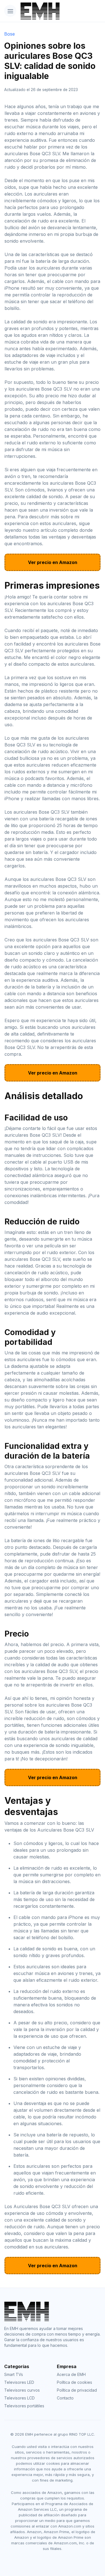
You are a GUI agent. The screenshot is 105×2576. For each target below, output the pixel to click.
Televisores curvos (22, 2390)
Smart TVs (14, 2374)
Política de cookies (74, 2382)
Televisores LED (19, 2382)
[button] (10, 11)
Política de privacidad (77, 2390)
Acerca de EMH (71, 2374)
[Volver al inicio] (36, 11)
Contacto (65, 2398)
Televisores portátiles (24, 2406)
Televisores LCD (19, 2398)
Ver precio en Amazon (53, 562)
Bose (10, 34)
